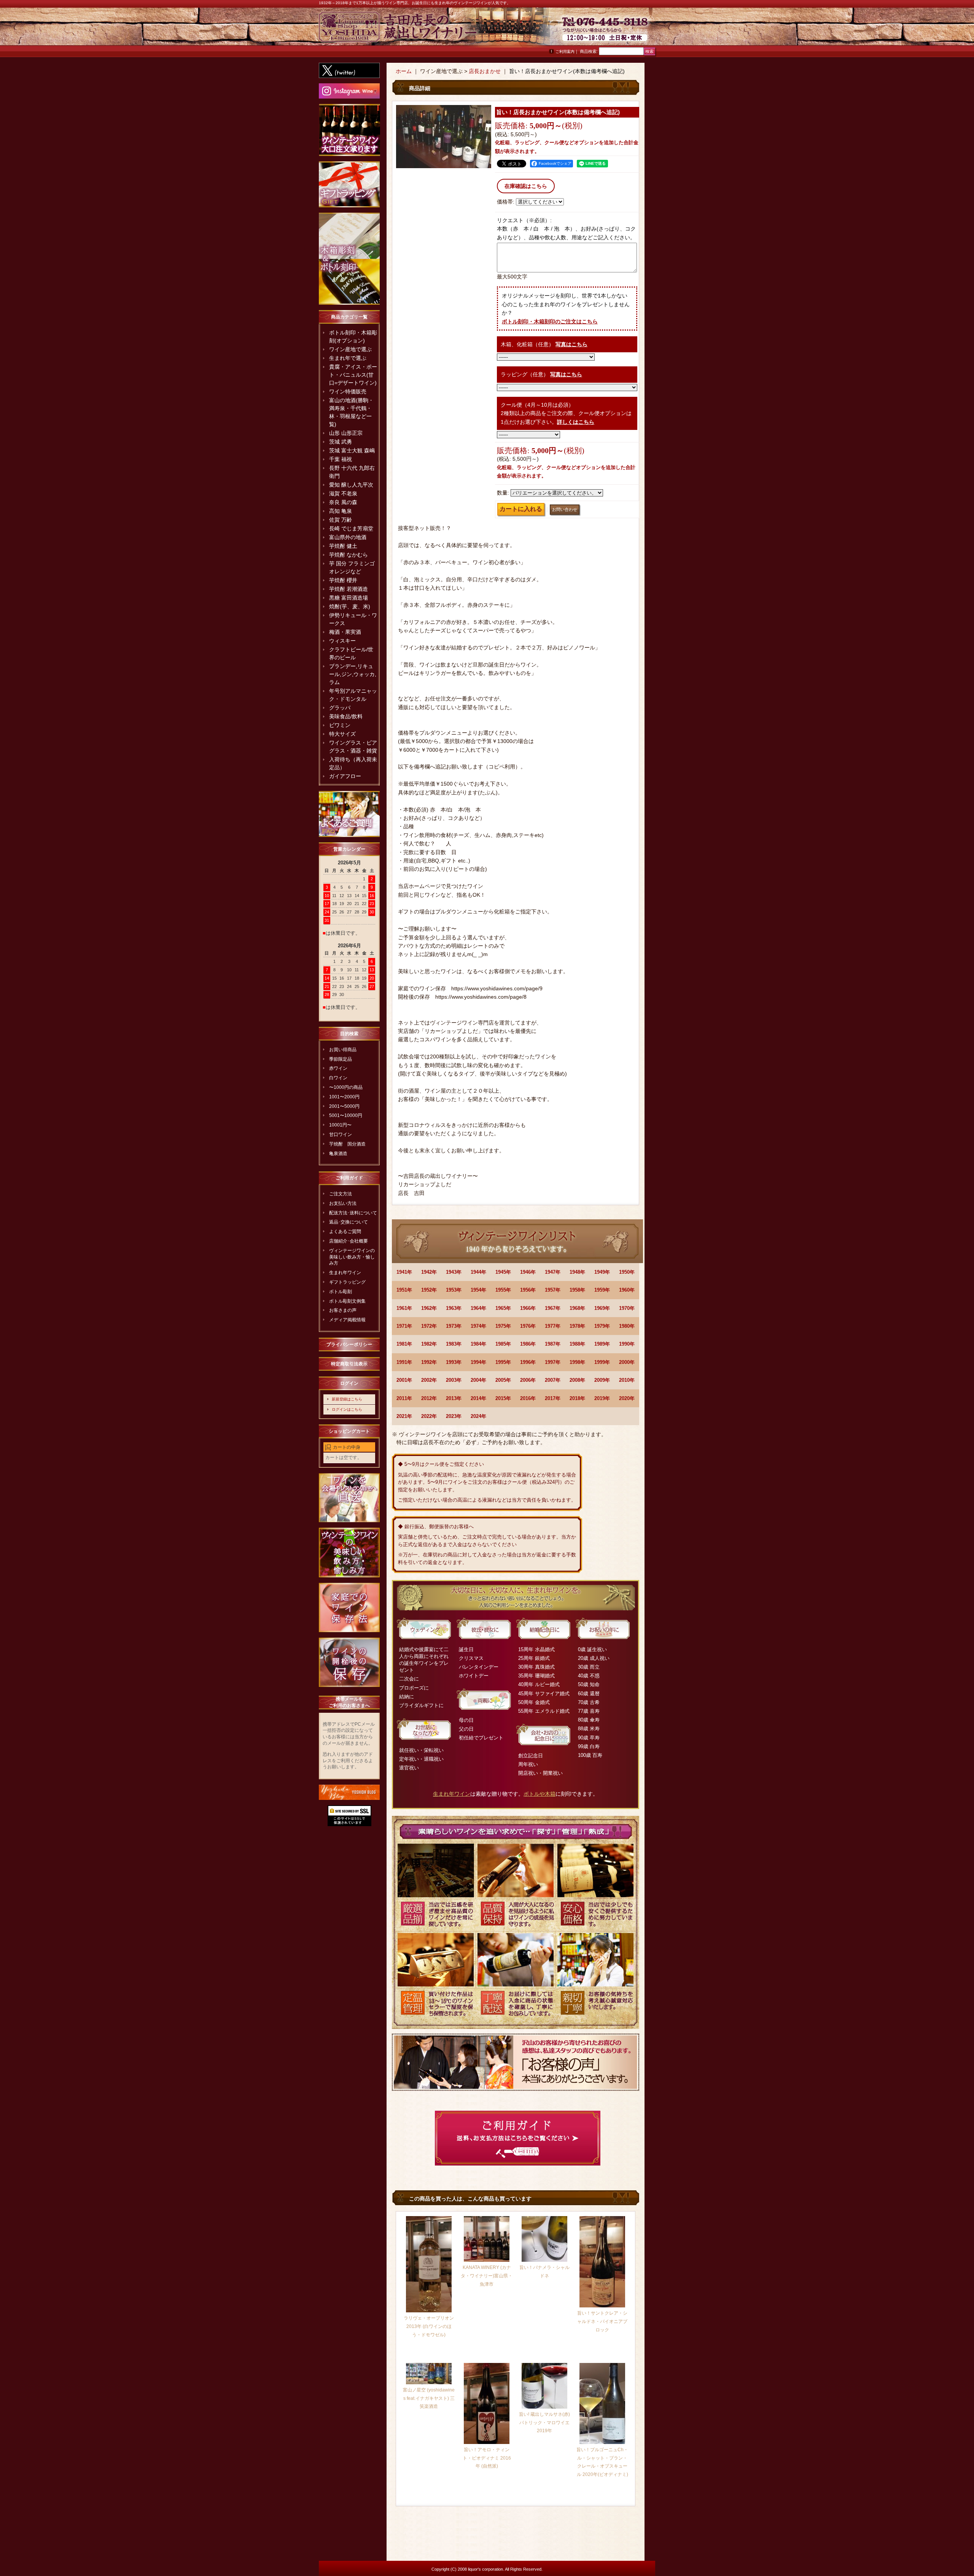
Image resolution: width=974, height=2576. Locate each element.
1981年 (404, 1344)
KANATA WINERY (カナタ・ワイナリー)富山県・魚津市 (487, 2276)
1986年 (528, 1344)
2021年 (404, 1416)
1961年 (404, 1308)
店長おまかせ (485, 71)
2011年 (404, 1398)
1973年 (454, 1326)
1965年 (503, 1308)
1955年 (503, 1290)
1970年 (627, 1308)
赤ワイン (338, 1068)
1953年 (454, 1290)
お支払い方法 (343, 1203)
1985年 (503, 1344)
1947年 (553, 1272)
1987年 (553, 1344)
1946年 (528, 1272)
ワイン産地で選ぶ (350, 349)
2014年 (478, 1398)
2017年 (553, 1398)
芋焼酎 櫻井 (343, 580)
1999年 (602, 1362)
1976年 (528, 1326)
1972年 (429, 1326)
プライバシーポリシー (349, 1344)
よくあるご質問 (345, 1232)
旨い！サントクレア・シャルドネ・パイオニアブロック (602, 2321)
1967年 (553, 1308)
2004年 (478, 1380)
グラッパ (340, 708)
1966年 (528, 1308)
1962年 (429, 1308)
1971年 (404, 1326)
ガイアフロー (345, 776)
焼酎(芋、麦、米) (350, 606)
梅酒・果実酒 (345, 632)
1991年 (404, 1362)
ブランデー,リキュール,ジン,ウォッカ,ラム (353, 674)
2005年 (503, 1380)
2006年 (528, 1380)
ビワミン (340, 725)
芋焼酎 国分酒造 (347, 1144)
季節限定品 (341, 1059)
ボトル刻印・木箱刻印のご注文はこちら (550, 321)
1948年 (577, 1272)
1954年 (478, 1290)
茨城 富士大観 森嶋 (352, 450)
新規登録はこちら (347, 1399)
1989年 (602, 1344)
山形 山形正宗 (346, 433)
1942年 (429, 1272)
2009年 (602, 1380)
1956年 (528, 1290)
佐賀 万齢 (341, 520)
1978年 (577, 1326)
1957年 (553, 1290)
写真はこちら (571, 344)
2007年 (553, 1380)
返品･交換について (349, 1222)
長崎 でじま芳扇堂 (351, 528)
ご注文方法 (341, 1194)
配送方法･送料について (353, 1213)
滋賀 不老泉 (343, 493)
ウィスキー (342, 641)
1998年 (577, 1362)
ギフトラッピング (347, 1282)
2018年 (577, 1398)
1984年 (478, 1344)
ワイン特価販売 (348, 391)
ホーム (404, 71)
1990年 (627, 1344)
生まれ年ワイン (345, 1273)
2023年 (454, 1416)
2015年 (503, 1398)
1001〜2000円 (344, 1097)
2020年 (627, 1398)
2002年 (429, 1380)
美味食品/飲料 (346, 716)
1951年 (404, 1290)
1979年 (602, 1326)
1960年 (627, 1290)
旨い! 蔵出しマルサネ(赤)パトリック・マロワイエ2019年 (544, 2422)
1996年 (528, 1362)
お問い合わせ (636, 30)
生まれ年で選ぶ (348, 358)
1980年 (627, 1326)
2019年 (602, 1398)
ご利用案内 (565, 52)
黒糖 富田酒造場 (349, 598)
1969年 (602, 1308)
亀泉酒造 (338, 1154)
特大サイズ (342, 734)
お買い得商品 (343, 1050)
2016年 (528, 1398)
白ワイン (338, 1078)
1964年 (478, 1308)
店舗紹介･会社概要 (349, 1241)
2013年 (454, 1398)
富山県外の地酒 (348, 537)
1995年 (503, 1362)
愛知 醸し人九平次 (351, 485)
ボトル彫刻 (341, 1292)
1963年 (454, 1308)
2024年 (478, 1416)
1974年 (478, 1326)
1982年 (429, 1344)
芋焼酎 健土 (343, 546)
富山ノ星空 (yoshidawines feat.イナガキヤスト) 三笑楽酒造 (429, 2398)
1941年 (404, 1272)
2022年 (429, 1416)
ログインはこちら (347, 1409)
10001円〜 (340, 1125)
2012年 (429, 1398)
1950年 (627, 1272)
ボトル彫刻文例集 (347, 1301)
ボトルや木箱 (540, 1794)
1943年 (454, 1272)
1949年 (602, 1272)
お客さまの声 (343, 1310)
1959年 (602, 1290)
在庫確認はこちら (526, 186)
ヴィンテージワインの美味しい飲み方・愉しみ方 (352, 1257)
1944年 (478, 1272)
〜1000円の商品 (346, 1087)
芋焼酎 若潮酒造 (349, 589)
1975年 (503, 1326)
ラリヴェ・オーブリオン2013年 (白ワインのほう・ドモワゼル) (429, 2326)
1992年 (429, 1362)
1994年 (478, 1362)
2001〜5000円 (344, 1106)
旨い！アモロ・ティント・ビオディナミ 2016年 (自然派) (487, 2458)
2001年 (404, 1380)
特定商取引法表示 (349, 1364)
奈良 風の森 (343, 502)
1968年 (577, 1308)
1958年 (577, 1290)
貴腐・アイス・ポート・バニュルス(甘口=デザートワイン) (353, 375)
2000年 (627, 1362)
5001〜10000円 (346, 1115)
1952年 (429, 1290)
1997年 (553, 1362)
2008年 (577, 1380)
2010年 (627, 1380)
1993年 (454, 1362)
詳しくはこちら (576, 422)
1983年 (454, 1344)
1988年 (577, 1344)
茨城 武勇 (341, 442)
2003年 (454, 1380)
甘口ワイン (341, 1134)
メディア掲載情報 (347, 1320)
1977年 (553, 1326)
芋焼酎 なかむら (349, 555)
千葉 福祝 (341, 459)
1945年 (503, 1272)
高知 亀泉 (341, 511)
